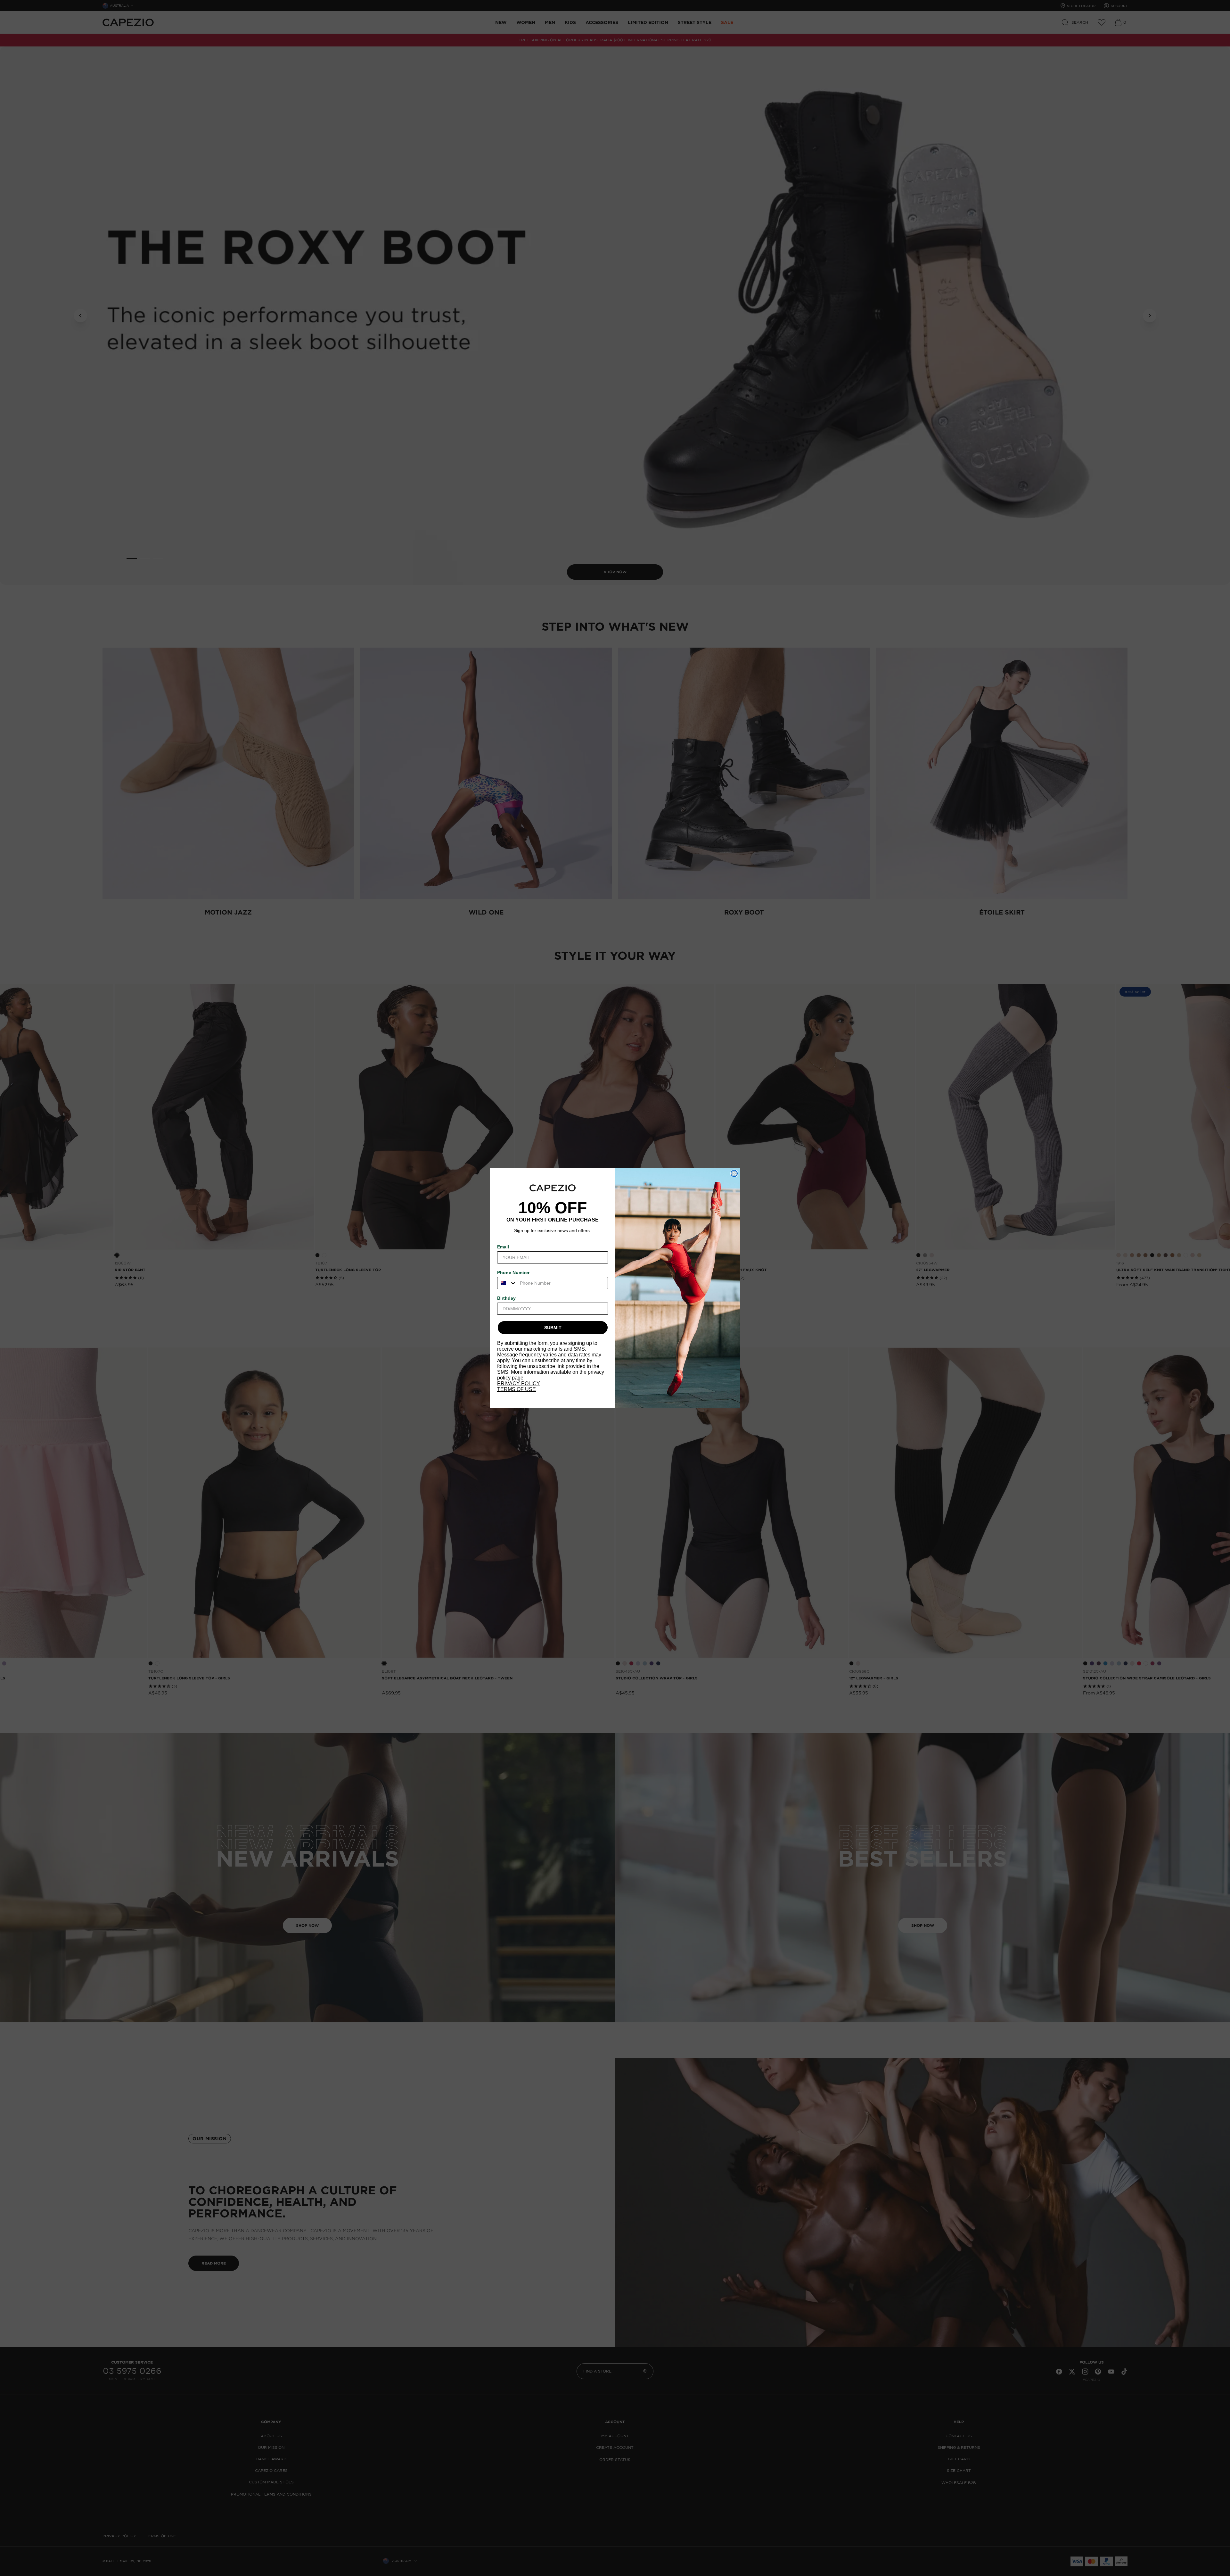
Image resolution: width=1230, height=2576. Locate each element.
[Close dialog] (734, 1173)
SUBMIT (553, 1328)
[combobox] (507, 1283)
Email (503, 1247)
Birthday (506, 1298)
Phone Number (513, 1272)
